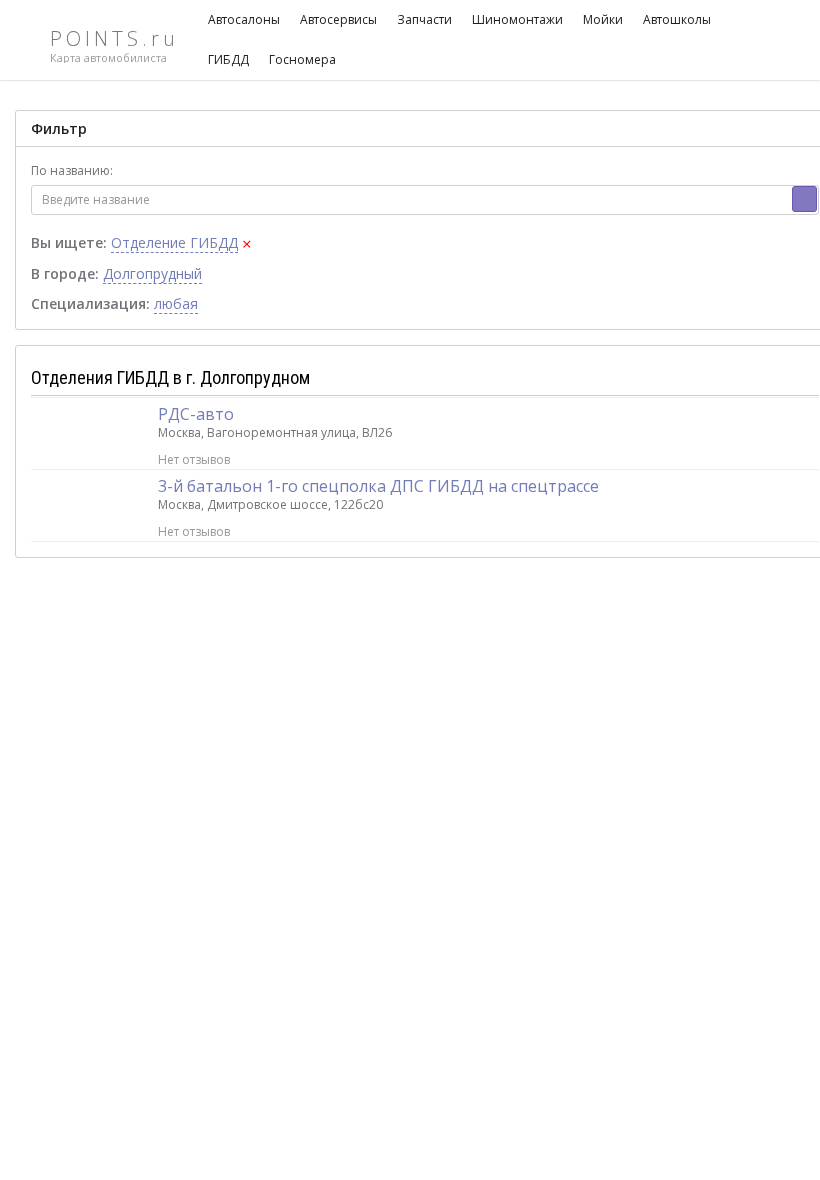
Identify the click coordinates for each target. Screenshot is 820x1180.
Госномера (302, 59)
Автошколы (677, 19)
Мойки (603, 19)
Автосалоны (244, 19)
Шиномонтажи (517, 19)
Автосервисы (338, 19)
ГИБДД (228, 59)
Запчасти (424, 19)
